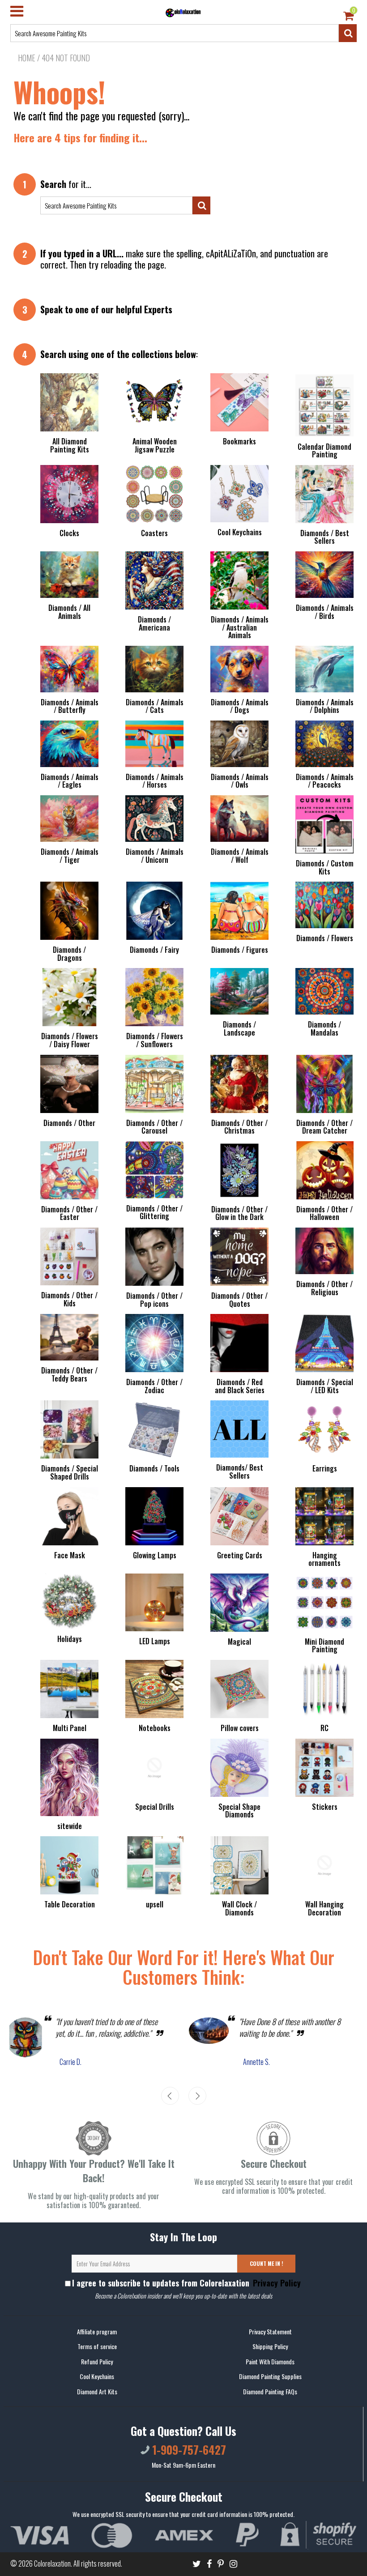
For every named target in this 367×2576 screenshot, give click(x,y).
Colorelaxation (52, 2563)
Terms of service (97, 2346)
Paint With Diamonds (270, 2361)
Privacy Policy (276, 2283)
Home (27, 58)
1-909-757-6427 (188, 2450)
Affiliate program (97, 2331)
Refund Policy (97, 2361)
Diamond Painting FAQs (270, 2391)
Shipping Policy (270, 2346)
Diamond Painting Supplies (270, 2376)
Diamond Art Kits (97, 2391)
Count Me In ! (267, 2263)
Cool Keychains (97, 2376)
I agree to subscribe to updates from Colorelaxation (186, 2283)
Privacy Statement (270, 2331)
